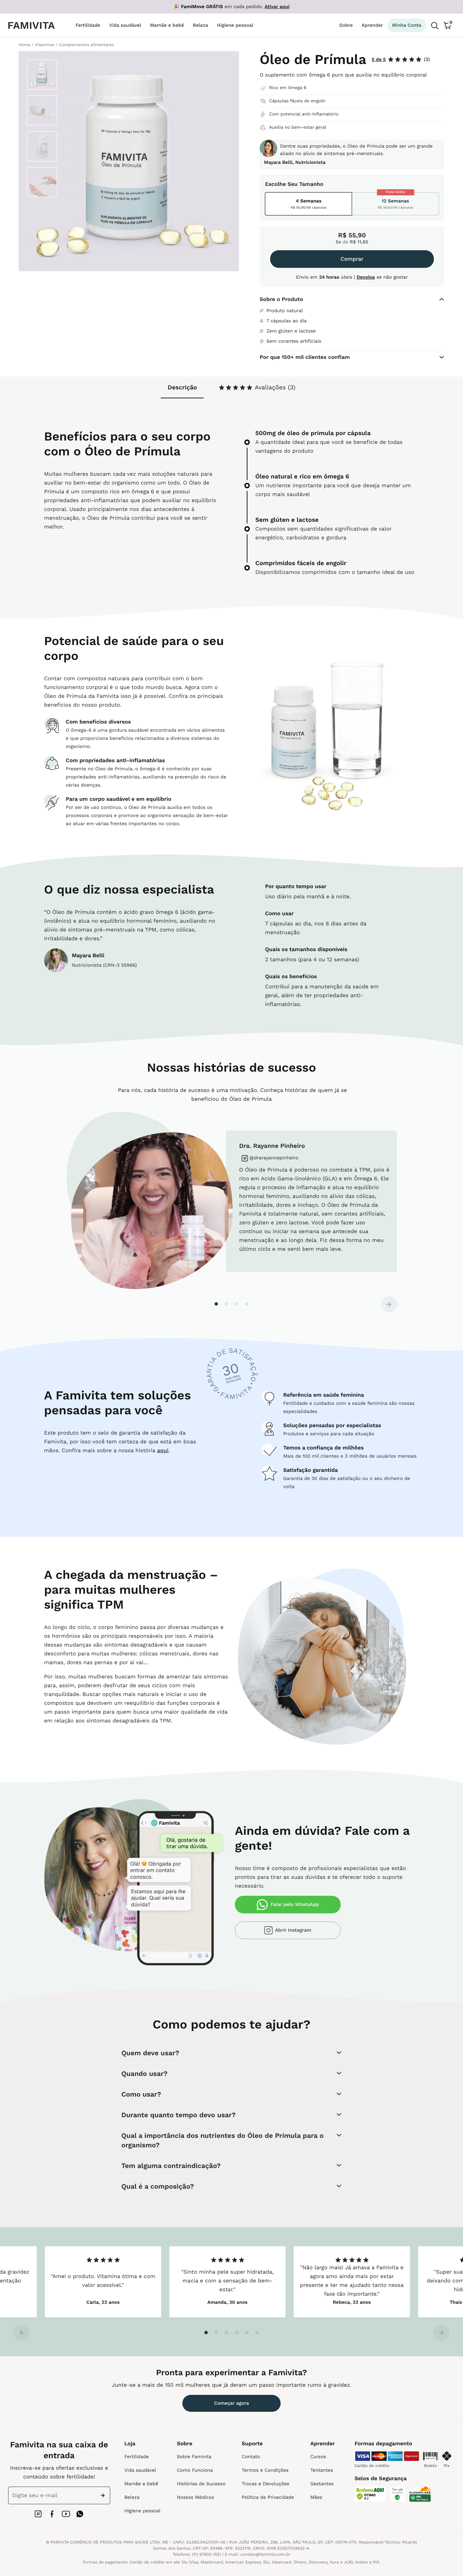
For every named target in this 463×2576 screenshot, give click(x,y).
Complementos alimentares (86, 45)
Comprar (352, 259)
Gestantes (322, 2484)
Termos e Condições (265, 2470)
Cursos (318, 2457)
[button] (216, 1304)
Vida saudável (140, 2470)
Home (24, 45)
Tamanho (311, 184)
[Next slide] (389, 1304)
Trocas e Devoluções (265, 2484)
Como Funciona (195, 2470)
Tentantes (321, 2470)
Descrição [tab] (182, 388)
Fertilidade (137, 2457)
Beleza (132, 2497)
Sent (104, 2495)
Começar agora (232, 2403)
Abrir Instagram (293, 1930)
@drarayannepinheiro (274, 1158)
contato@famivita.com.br (265, 2554)
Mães (316, 2497)
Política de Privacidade (268, 2497)
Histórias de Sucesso (201, 2484)
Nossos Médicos (196, 2497)
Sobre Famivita (194, 2457)
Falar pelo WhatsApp (295, 1905)
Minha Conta (407, 25)
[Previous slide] (22, 2333)
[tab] (257, 388)
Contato (251, 2457)
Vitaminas (44, 45)
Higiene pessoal (143, 2511)
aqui (163, 1450)
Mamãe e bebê (141, 2484)
